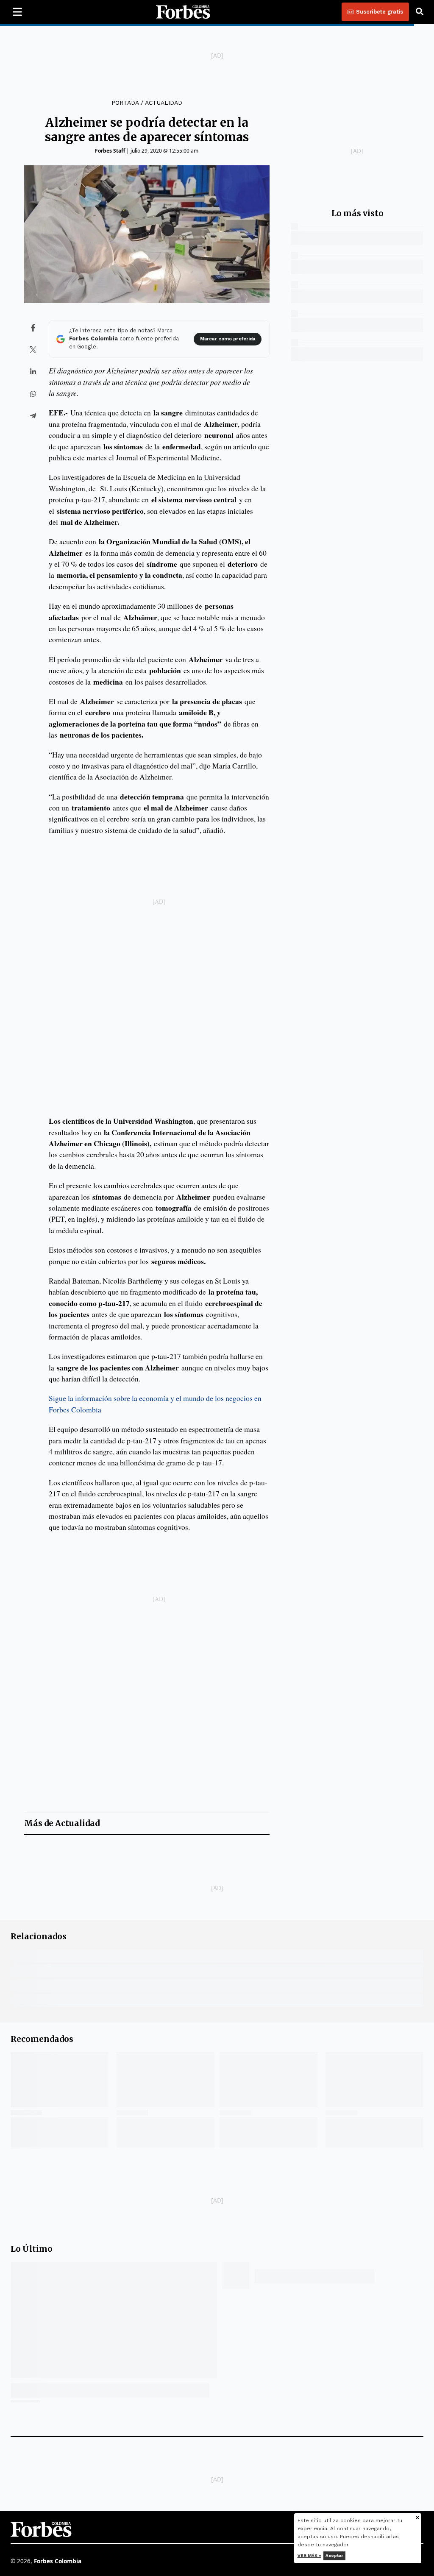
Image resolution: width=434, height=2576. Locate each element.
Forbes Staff (110, 151)
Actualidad (164, 103)
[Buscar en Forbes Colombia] (420, 12)
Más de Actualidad (62, 1823)
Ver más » (309, 2555)
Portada (125, 103)
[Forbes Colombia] (183, 12)
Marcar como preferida (228, 339)
